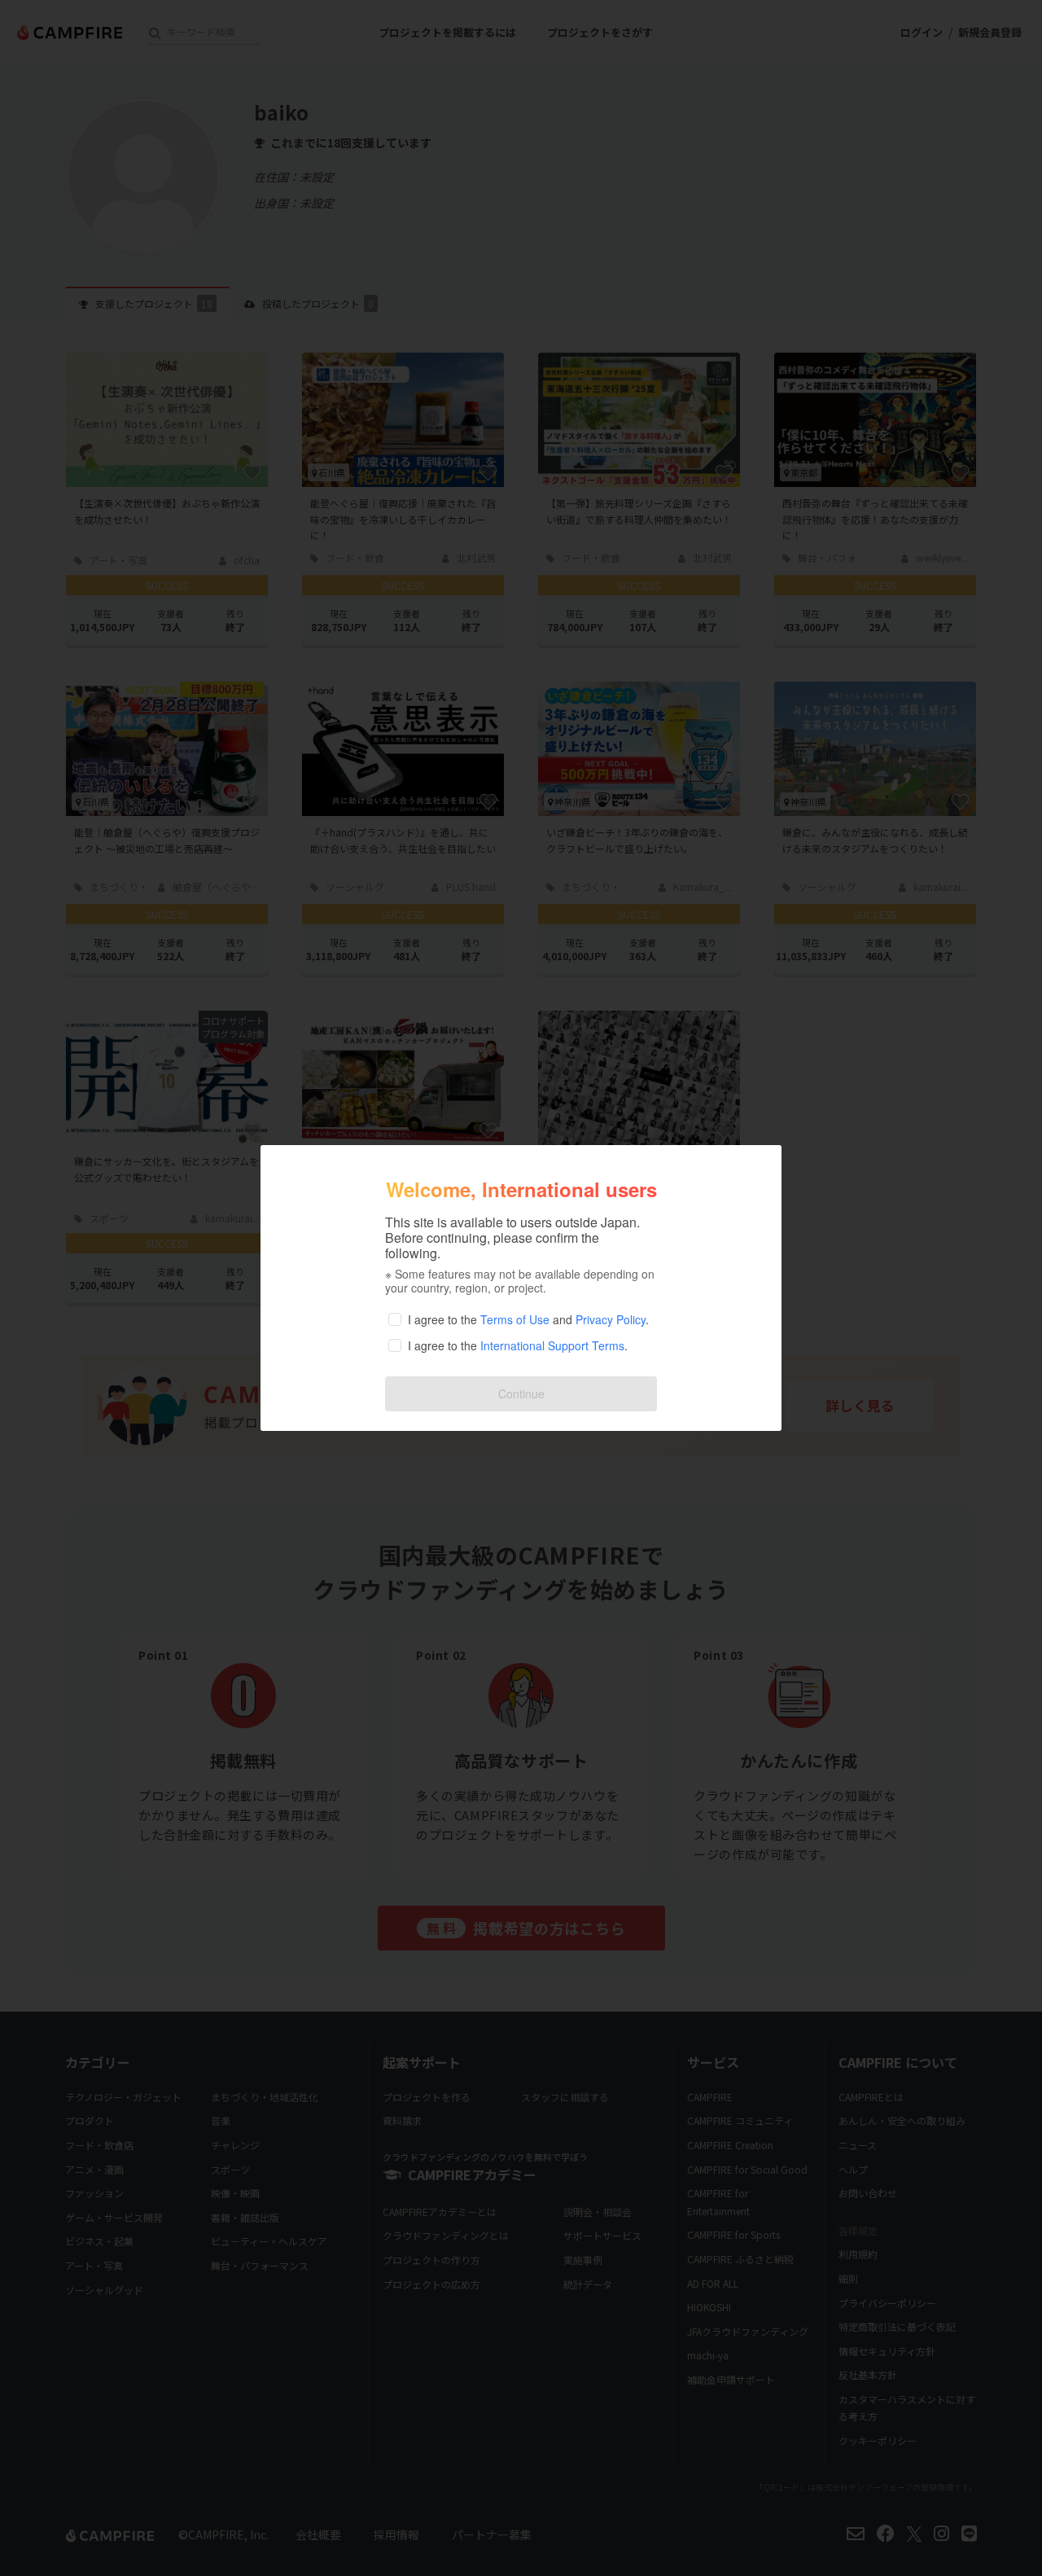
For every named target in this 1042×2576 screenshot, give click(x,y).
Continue (521, 1393)
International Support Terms (552, 1345)
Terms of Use (515, 1319)
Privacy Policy (611, 1319)
